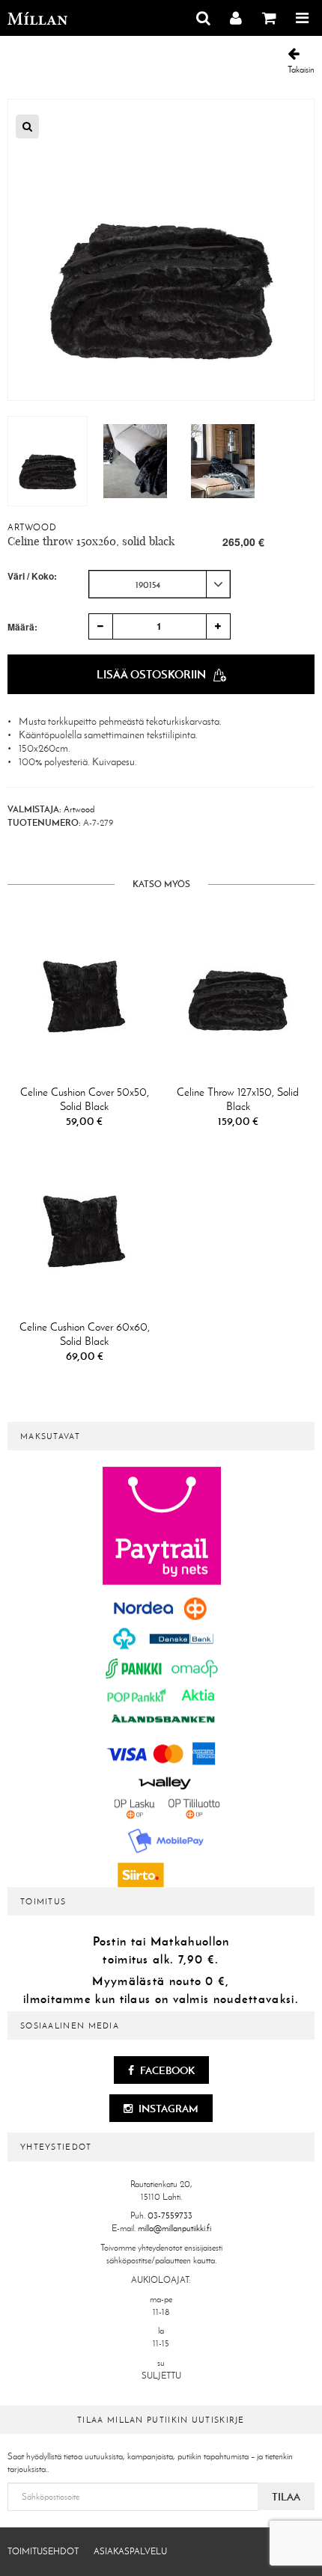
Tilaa (286, 2497)
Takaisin (301, 70)
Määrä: (22, 627)
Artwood (32, 527)
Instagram (167, 2109)
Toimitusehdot (43, 2551)
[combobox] (160, 584)
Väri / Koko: (32, 576)
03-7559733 (170, 2215)
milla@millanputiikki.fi (174, 2228)
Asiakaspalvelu (130, 2551)
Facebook (166, 2070)
